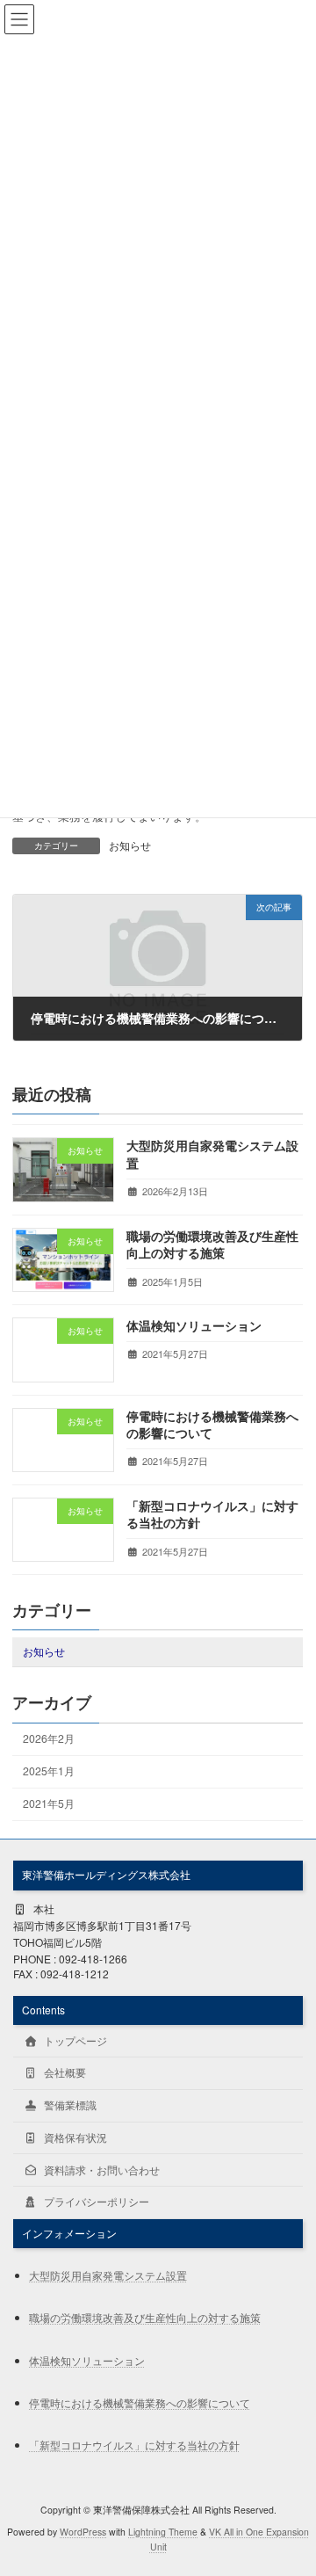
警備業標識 (69, 2104)
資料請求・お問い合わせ (101, 2169)
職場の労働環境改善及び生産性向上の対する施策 (212, 1244)
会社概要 (64, 2072)
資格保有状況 (74, 2137)
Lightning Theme (163, 2531)
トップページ (74, 2039)
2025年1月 (50, 1771)
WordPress (83, 2531)
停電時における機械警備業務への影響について (212, 1424)
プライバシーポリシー (95, 2201)
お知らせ (130, 845)
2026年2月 (50, 1738)
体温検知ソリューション (194, 1325)
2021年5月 (50, 1803)
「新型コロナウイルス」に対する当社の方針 (212, 1514)
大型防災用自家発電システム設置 (212, 1154)
